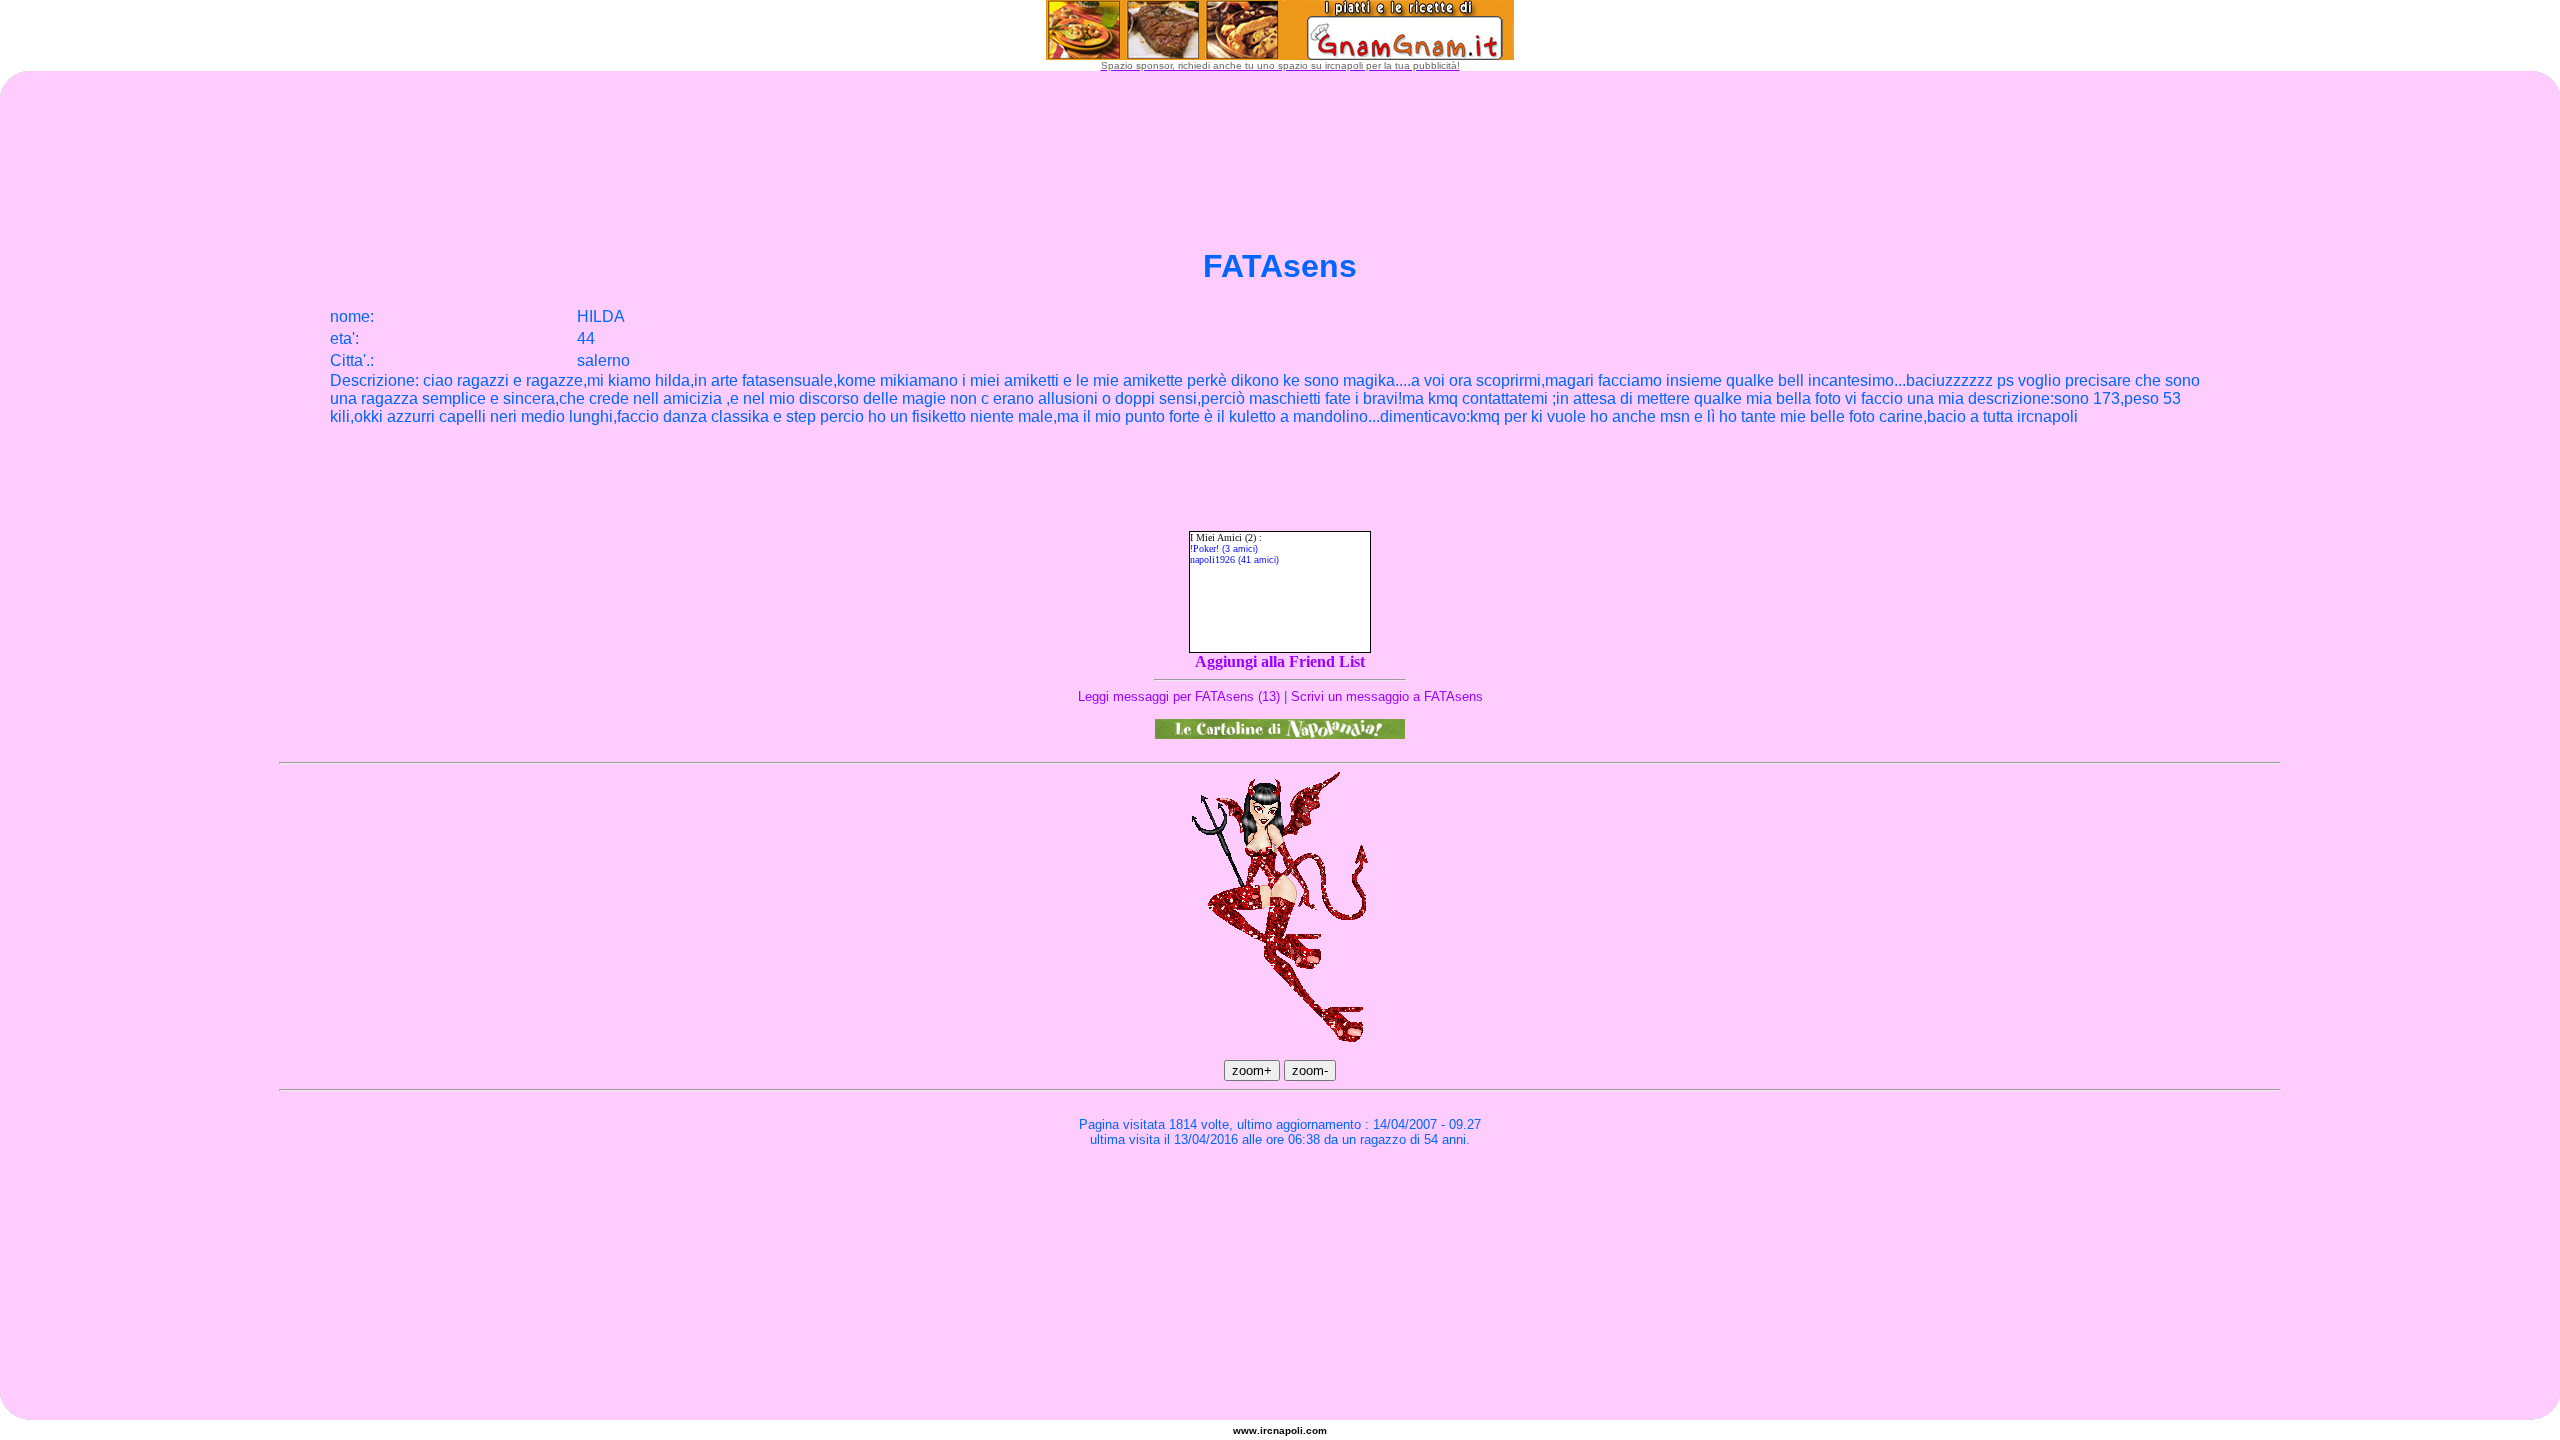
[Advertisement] (1280, 1213)
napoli (1288, 1430)
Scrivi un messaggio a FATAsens (1387, 696)
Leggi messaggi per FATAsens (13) (1179, 696)
